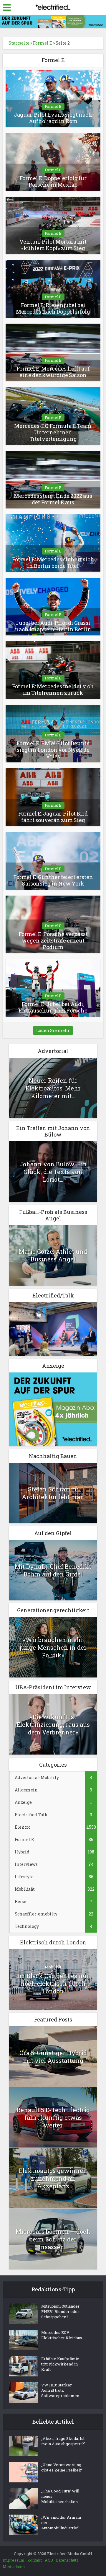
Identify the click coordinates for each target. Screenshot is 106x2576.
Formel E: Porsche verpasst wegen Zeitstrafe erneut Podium (53, 940)
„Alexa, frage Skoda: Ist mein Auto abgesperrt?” (63, 2441)
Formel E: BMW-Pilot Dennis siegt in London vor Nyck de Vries (53, 750)
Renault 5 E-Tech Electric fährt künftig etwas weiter (53, 2117)
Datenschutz (67, 2560)
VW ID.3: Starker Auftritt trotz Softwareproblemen (60, 2390)
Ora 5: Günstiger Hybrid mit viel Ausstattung (53, 2057)
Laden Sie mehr (53, 1030)
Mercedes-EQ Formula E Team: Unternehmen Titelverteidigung (53, 432)
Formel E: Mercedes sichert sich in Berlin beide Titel (53, 563)
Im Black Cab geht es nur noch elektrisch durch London (53, 1983)
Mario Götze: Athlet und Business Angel (53, 1255)
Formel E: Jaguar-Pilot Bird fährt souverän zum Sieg (53, 817)
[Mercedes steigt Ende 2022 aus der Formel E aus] (53, 479)
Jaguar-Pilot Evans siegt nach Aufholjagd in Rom (53, 118)
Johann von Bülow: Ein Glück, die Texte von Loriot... (53, 1172)
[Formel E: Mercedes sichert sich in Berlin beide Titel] (53, 543)
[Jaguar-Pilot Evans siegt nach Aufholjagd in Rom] (53, 98)
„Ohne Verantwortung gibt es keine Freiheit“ (62, 2467)
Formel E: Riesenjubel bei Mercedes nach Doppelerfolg (53, 308)
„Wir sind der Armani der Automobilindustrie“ (61, 2523)
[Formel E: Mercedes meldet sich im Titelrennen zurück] (53, 670)
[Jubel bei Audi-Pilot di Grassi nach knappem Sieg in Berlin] (53, 606)
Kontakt (35, 2560)
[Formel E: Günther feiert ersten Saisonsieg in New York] (53, 860)
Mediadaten (14, 2567)
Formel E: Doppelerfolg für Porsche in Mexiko (53, 181)
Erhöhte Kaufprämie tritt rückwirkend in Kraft (60, 2364)
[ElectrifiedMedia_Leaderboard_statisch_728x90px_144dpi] (53, 21)
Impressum (14, 2560)
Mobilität (53, 1967)
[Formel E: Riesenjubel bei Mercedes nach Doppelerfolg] (53, 288)
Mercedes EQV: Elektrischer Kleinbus (62, 2335)
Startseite (19, 43)
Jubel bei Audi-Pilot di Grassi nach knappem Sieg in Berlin (53, 626)
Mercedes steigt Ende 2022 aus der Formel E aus (53, 499)
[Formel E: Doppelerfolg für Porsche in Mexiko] (53, 161)
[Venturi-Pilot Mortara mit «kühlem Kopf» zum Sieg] (53, 225)
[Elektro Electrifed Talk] (53, 1328)
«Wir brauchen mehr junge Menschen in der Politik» (53, 1647)
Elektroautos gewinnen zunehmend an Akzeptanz (53, 2178)
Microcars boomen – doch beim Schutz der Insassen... (53, 2239)
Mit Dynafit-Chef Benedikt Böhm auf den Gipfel (53, 1570)
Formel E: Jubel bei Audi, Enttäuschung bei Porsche (53, 1007)
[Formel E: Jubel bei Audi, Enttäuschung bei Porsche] (53, 987)
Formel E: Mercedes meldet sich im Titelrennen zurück (53, 689)
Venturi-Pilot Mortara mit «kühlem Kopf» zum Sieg (53, 245)
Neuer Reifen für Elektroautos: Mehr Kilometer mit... (53, 1088)
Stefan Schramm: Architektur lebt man (53, 1493)
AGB (49, 2560)
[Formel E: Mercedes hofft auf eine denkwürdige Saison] (53, 352)
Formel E (43, 43)
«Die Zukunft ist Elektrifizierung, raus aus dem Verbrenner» (53, 1724)
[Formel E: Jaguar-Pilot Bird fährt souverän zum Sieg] (53, 797)
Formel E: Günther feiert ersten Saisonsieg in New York (53, 880)
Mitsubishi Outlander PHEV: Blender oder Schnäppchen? (60, 2311)
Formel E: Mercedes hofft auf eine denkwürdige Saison (53, 372)
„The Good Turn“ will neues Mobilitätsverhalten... (61, 2496)
